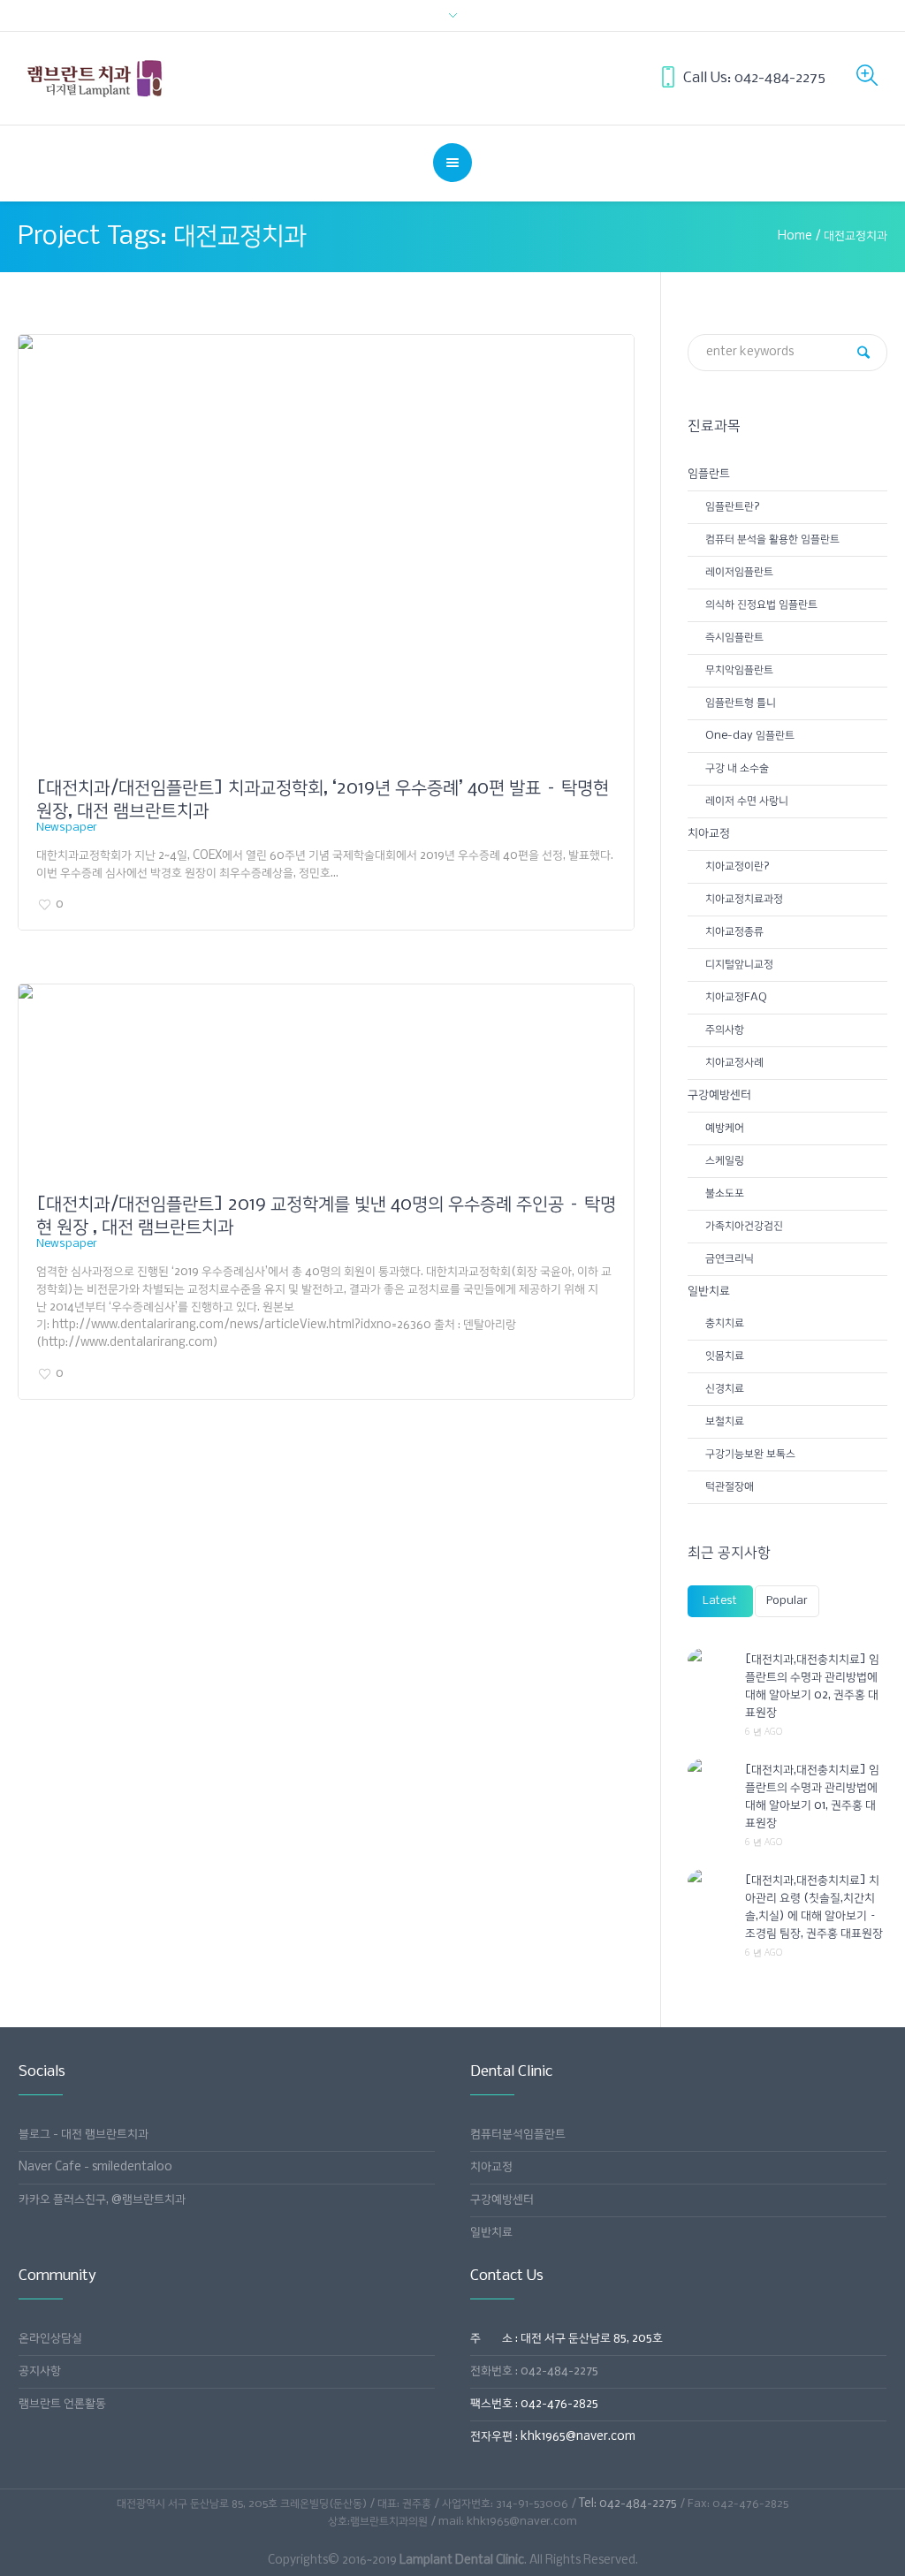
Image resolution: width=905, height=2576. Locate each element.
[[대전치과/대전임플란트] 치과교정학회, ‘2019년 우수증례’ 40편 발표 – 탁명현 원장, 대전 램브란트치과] (326, 552)
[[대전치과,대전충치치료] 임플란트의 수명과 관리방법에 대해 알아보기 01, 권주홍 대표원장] (710, 1770)
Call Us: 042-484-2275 (754, 78)
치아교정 (709, 834)
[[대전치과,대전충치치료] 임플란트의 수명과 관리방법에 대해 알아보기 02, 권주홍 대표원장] (710, 1660)
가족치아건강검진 (744, 1226)
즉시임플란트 (734, 638)
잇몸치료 (725, 1356)
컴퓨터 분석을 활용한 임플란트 (772, 540)
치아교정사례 (734, 1063)
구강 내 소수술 (737, 768)
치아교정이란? (738, 866)
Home (795, 236)
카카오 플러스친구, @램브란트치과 (102, 2200)
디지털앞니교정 (739, 965)
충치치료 (725, 1323)
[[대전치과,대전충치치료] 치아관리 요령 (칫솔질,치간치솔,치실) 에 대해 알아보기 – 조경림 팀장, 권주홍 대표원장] (710, 1881)
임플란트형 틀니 (741, 703)
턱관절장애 (730, 1487)
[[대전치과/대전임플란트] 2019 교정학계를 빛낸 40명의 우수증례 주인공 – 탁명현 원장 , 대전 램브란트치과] (326, 1085)
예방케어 (725, 1128)
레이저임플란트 (739, 572)
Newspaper (67, 828)
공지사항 (40, 2371)
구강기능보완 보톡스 (750, 1454)
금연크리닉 (730, 1259)
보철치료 (725, 1421)
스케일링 (725, 1161)
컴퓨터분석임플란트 (518, 2135)
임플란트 (709, 474)
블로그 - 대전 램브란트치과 (84, 2135)
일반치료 (709, 1292)
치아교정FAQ (736, 997)
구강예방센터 (719, 1095)
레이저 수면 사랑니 (747, 801)
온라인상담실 (50, 2339)
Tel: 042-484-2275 (628, 2504)
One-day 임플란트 (750, 736)
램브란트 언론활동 (62, 2404)
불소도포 (725, 1193)
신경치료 (725, 1389)
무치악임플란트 (739, 670)
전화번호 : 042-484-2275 (534, 2371)
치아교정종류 (734, 932)
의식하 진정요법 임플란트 (761, 605)
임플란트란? (733, 507)
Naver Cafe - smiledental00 (95, 2167)
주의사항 (725, 1030)
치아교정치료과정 (744, 899)
